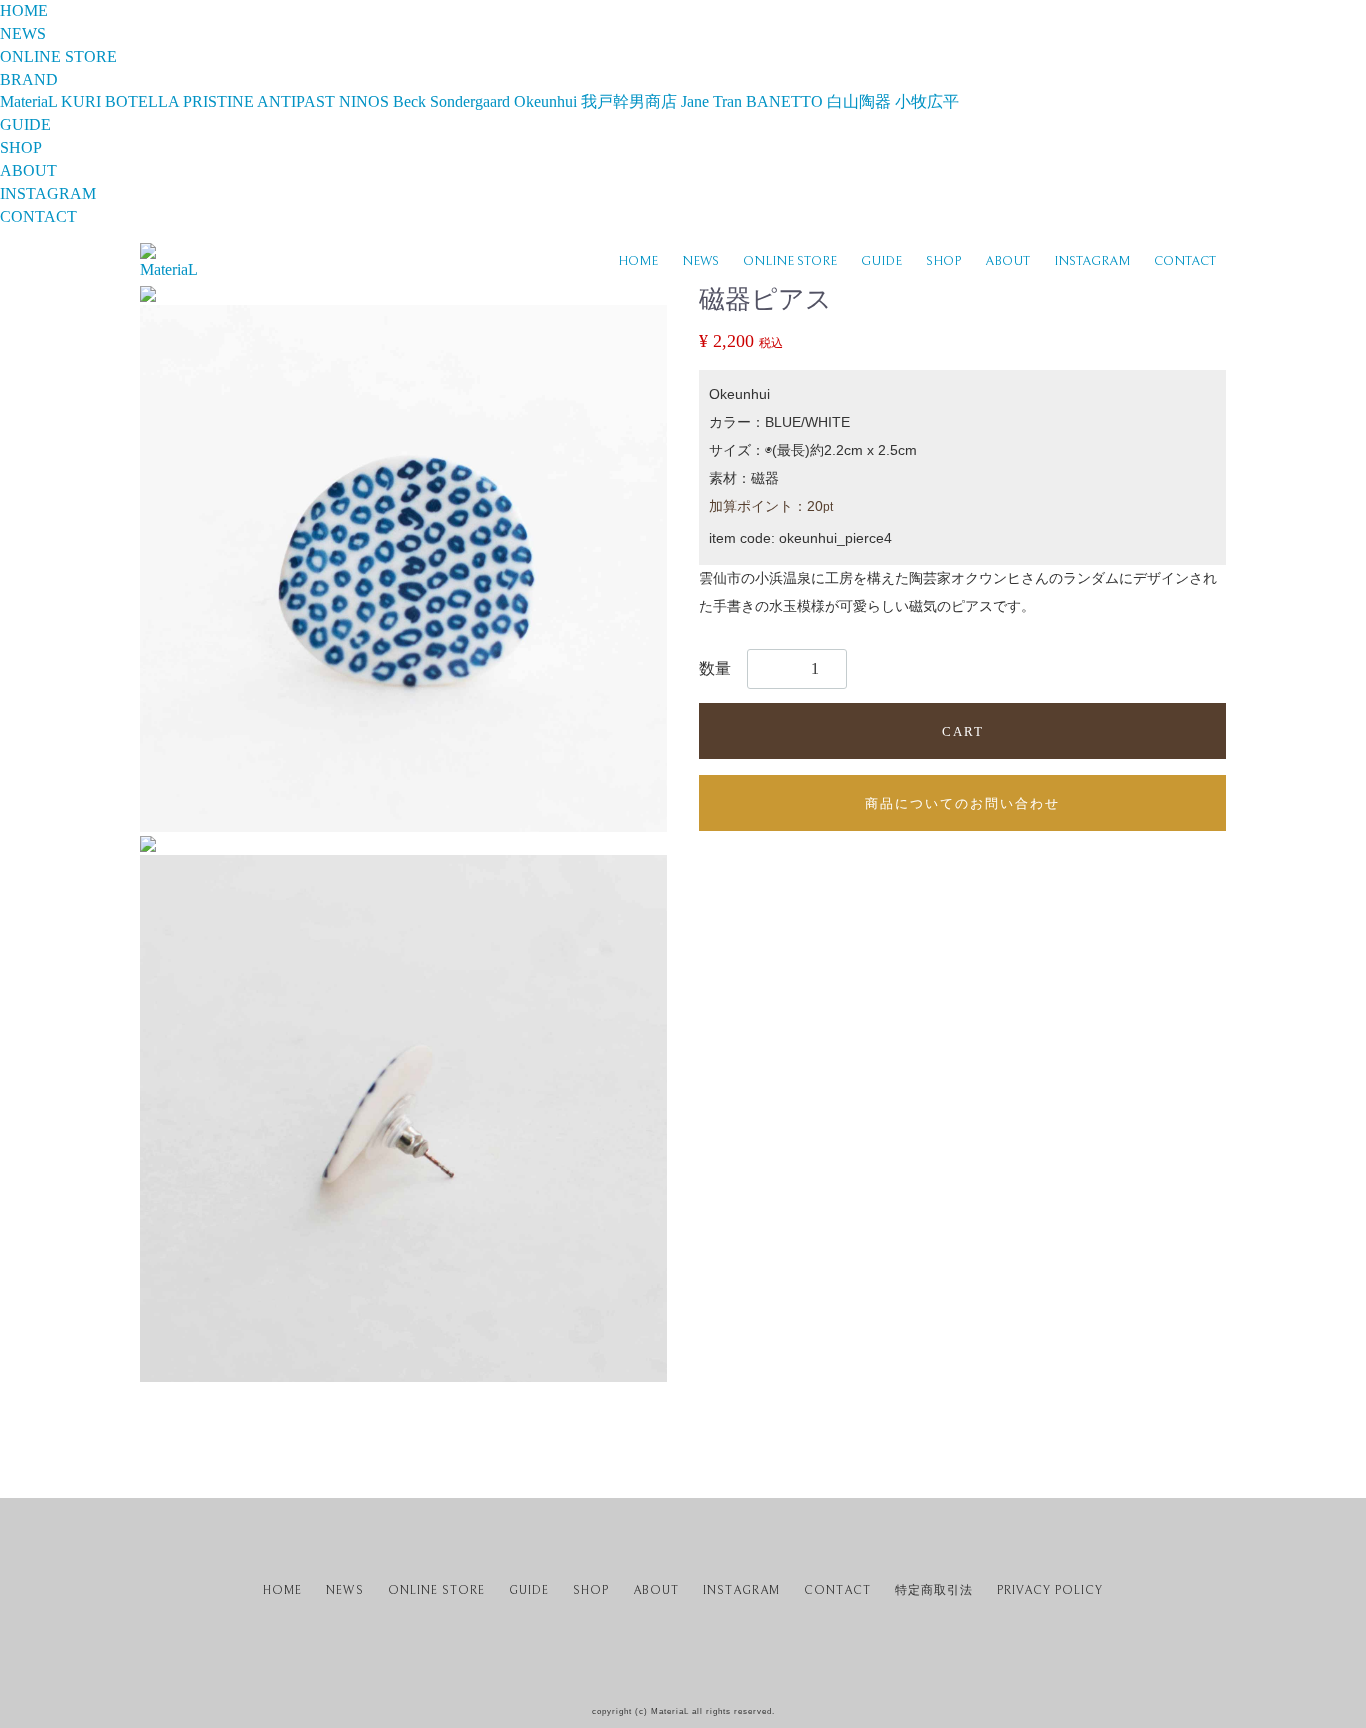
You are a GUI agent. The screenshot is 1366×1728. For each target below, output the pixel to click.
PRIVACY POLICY (1050, 1590)
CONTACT (1185, 261)
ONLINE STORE (790, 261)
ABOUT (1007, 261)
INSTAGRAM (1092, 261)
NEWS (700, 261)
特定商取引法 (934, 1590)
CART (963, 731)
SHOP (943, 261)
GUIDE (881, 261)
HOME (638, 261)
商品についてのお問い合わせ (962, 803)
